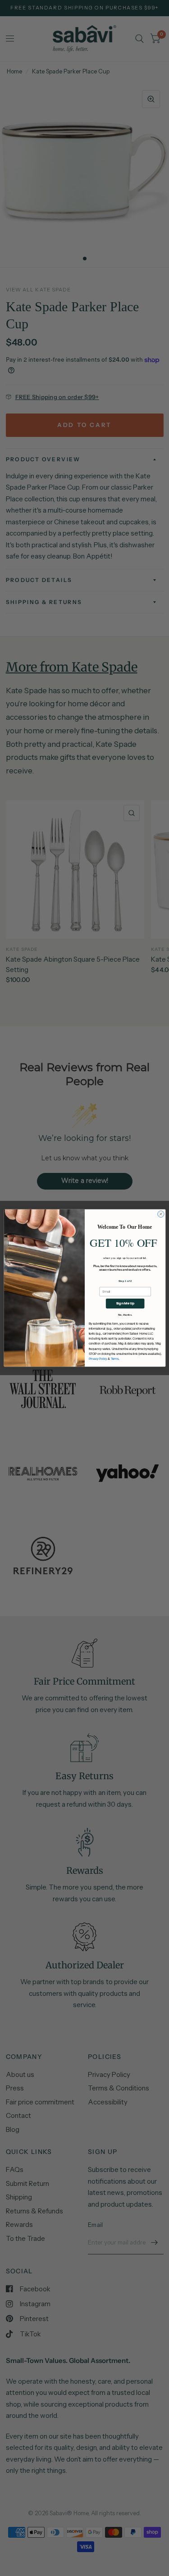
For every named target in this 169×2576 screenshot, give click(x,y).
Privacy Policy (98, 1359)
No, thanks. (125, 1315)
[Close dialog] (160, 1214)
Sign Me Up (125, 1303)
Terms (114, 1359)
